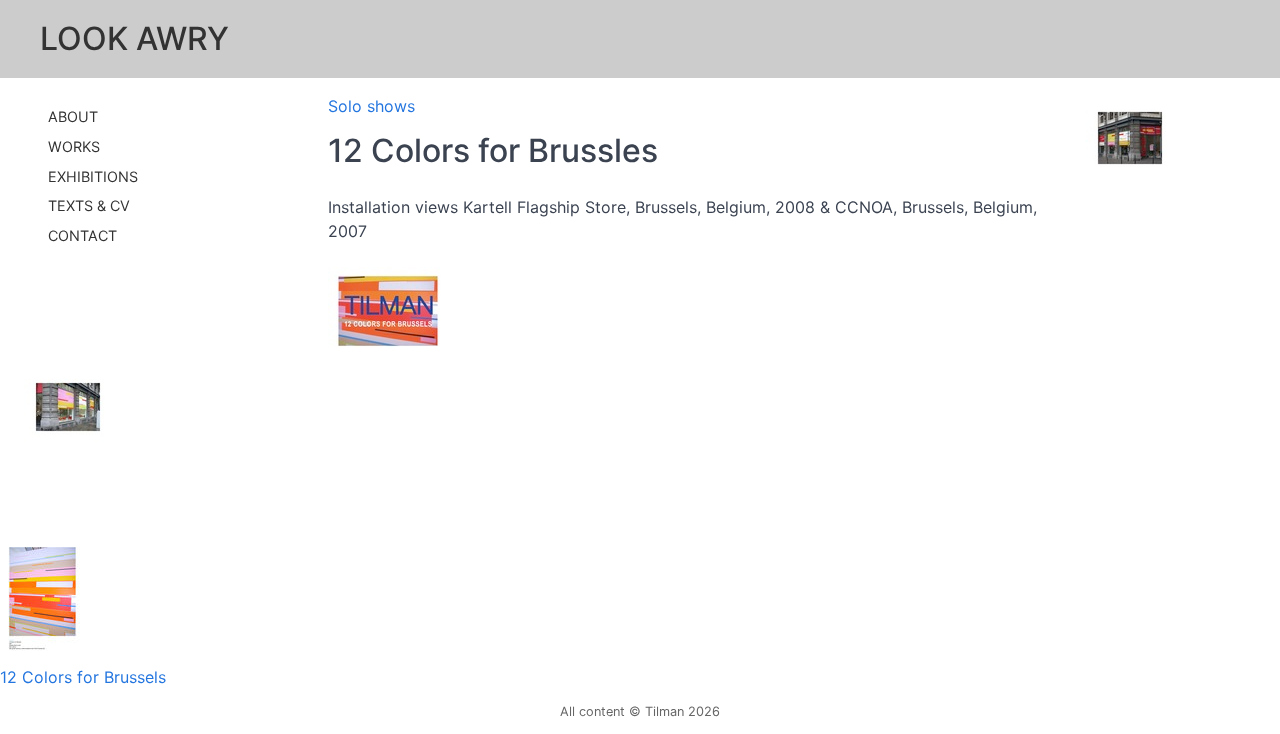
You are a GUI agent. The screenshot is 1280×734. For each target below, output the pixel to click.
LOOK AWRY (134, 38)
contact (82, 235)
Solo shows (371, 106)
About (73, 116)
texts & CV (89, 205)
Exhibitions (93, 176)
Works (74, 146)
